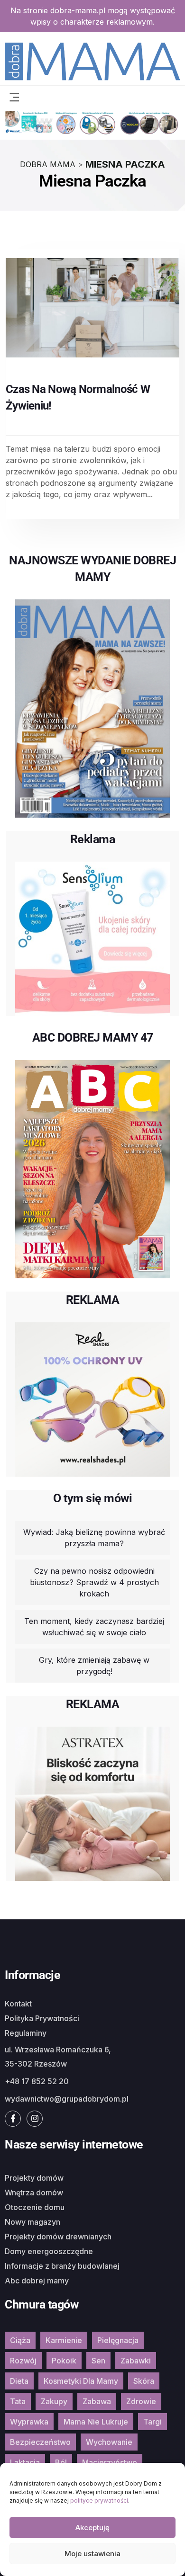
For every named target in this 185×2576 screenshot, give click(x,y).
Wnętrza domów (34, 2193)
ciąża (20, 2340)
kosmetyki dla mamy (81, 2381)
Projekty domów (34, 2178)
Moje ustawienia (92, 2554)
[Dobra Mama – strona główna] (92, 61)
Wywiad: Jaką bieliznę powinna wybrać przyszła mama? (94, 1538)
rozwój (23, 2361)
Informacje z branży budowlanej (62, 2266)
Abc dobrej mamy (37, 2281)
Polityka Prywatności (42, 2018)
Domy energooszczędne (49, 2251)
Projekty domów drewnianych (58, 2237)
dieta (19, 2381)
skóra (144, 2381)
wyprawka (29, 2422)
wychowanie (109, 2442)
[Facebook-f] (13, 2119)
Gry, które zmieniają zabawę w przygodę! (94, 1666)
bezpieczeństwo (40, 2442)
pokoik (64, 2361)
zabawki (136, 2361)
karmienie (64, 2340)
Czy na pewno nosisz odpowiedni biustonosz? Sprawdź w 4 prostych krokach (94, 1582)
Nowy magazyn (32, 2222)
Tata (18, 2401)
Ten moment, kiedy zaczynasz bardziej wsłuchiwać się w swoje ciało (94, 1627)
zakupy (54, 2401)
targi (153, 2422)
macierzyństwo (110, 2462)
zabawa (97, 2401)
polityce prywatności (99, 2500)
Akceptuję (92, 2527)
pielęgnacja (118, 2340)
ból (61, 2462)
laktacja (25, 2462)
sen (98, 2361)
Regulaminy (26, 2033)
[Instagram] (35, 2119)
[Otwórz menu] (14, 96)
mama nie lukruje (96, 2422)
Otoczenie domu (35, 2207)
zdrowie (141, 2401)
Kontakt (18, 2004)
